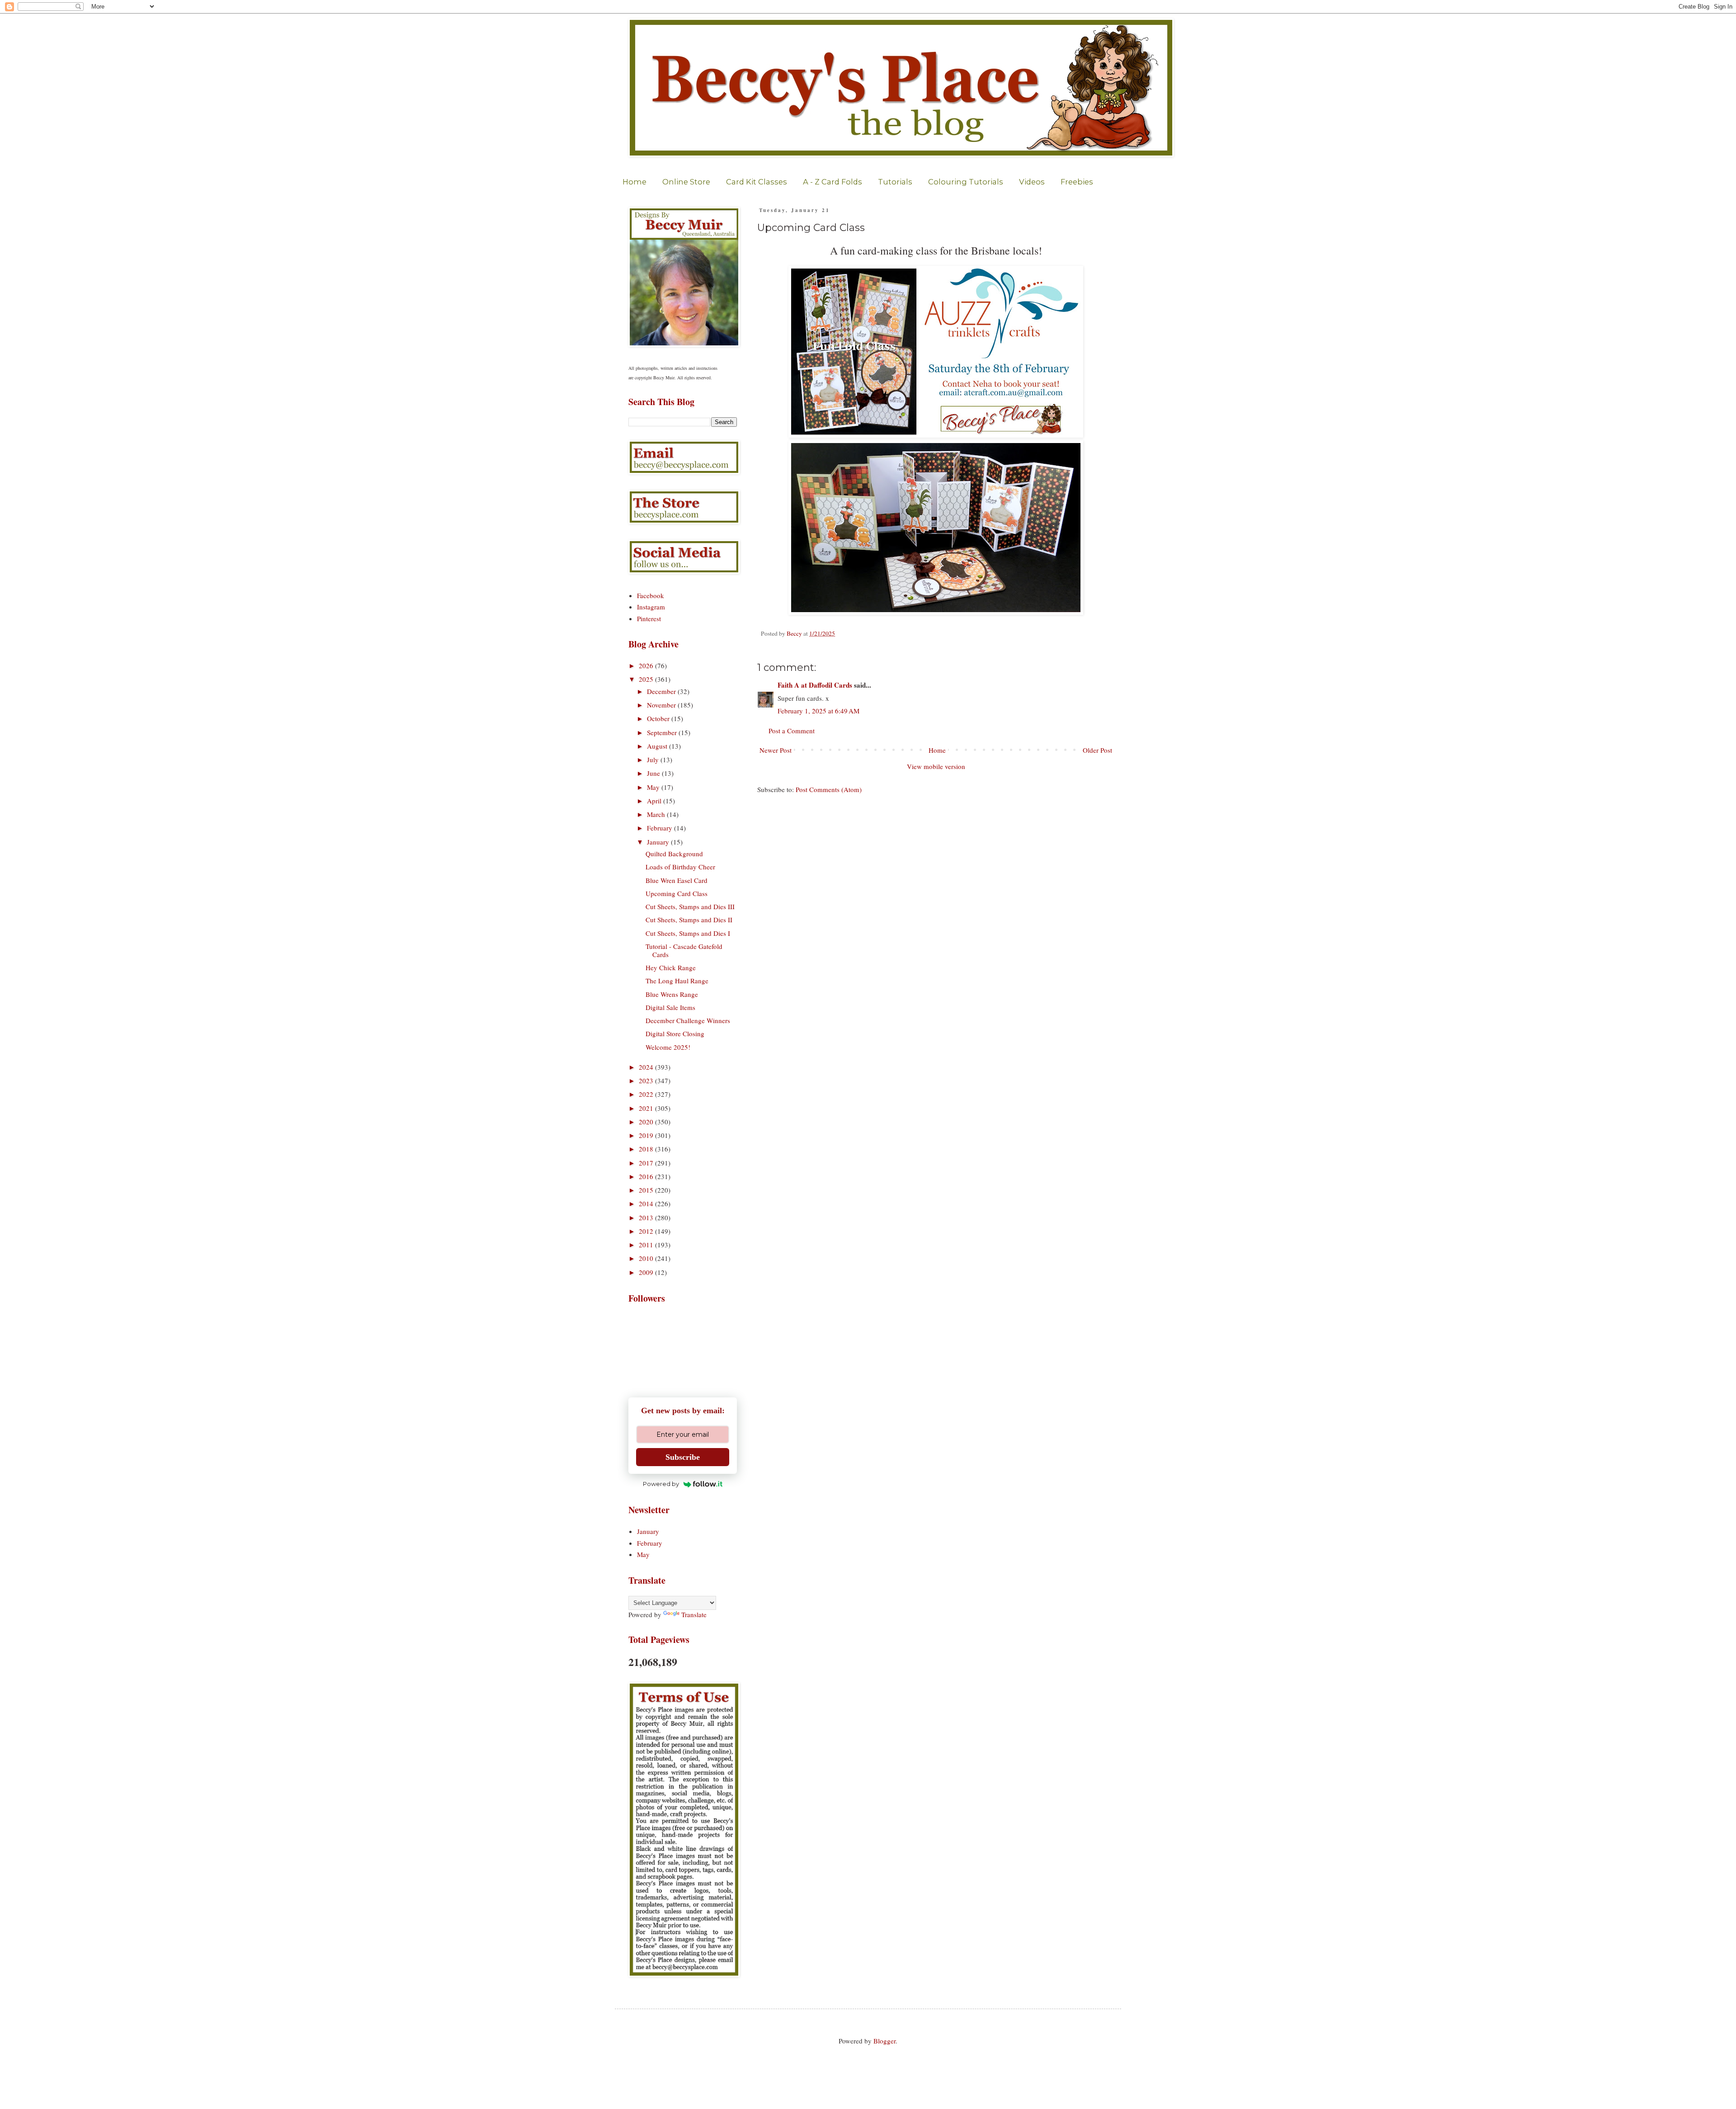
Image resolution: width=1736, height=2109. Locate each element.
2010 (647, 1258)
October (659, 718)
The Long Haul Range (677, 981)
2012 (647, 1231)
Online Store (686, 182)
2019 (647, 1135)
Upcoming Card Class (677, 893)
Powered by (661, 1484)
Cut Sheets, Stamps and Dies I (688, 933)
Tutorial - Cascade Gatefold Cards (684, 950)
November (662, 705)
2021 (647, 1108)
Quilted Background (674, 854)
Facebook (651, 595)
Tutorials (895, 182)
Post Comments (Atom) (829, 789)
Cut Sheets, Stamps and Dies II (689, 920)
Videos (1032, 182)
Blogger (885, 2041)
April (655, 801)
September (663, 732)
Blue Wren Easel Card (677, 880)
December (662, 691)
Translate (694, 1614)
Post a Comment (792, 731)
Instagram (651, 607)
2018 (647, 1149)
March (657, 814)
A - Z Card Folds (833, 182)
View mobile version (936, 766)
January (659, 842)
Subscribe (683, 1457)
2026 (647, 665)
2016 (647, 1176)
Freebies (1077, 182)
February (660, 828)
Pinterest (649, 618)
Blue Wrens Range (672, 994)
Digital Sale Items (670, 1007)
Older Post (1097, 750)
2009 (647, 1272)
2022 (647, 1094)
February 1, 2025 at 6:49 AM (818, 711)
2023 (647, 1080)
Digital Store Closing (675, 1033)
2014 (647, 1203)
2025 (647, 679)
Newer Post (776, 750)
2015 (647, 1190)
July (654, 760)
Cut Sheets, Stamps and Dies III (690, 906)
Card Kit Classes (757, 182)
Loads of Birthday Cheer (680, 867)
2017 (647, 1163)
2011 (647, 1245)
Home (634, 182)
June (654, 773)
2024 (647, 1067)
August (658, 746)
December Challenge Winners (688, 1020)
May (654, 787)
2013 (647, 1217)
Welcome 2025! (668, 1047)
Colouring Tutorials (966, 182)
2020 (647, 1122)
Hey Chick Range (671, 967)
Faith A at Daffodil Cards (815, 685)
